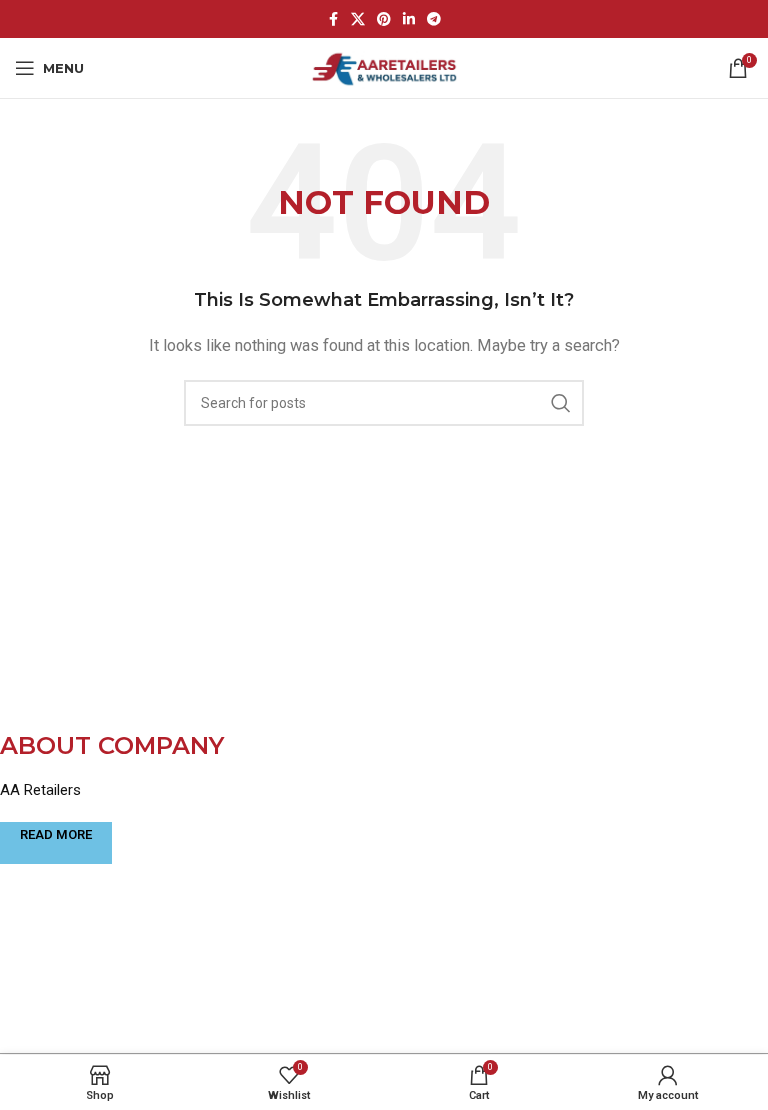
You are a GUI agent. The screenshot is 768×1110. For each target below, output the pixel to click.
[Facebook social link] (333, 19)
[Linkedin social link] (409, 19)
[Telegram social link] (434, 19)
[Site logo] (384, 67)
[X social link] (358, 19)
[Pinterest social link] (384, 19)
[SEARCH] (561, 403)
